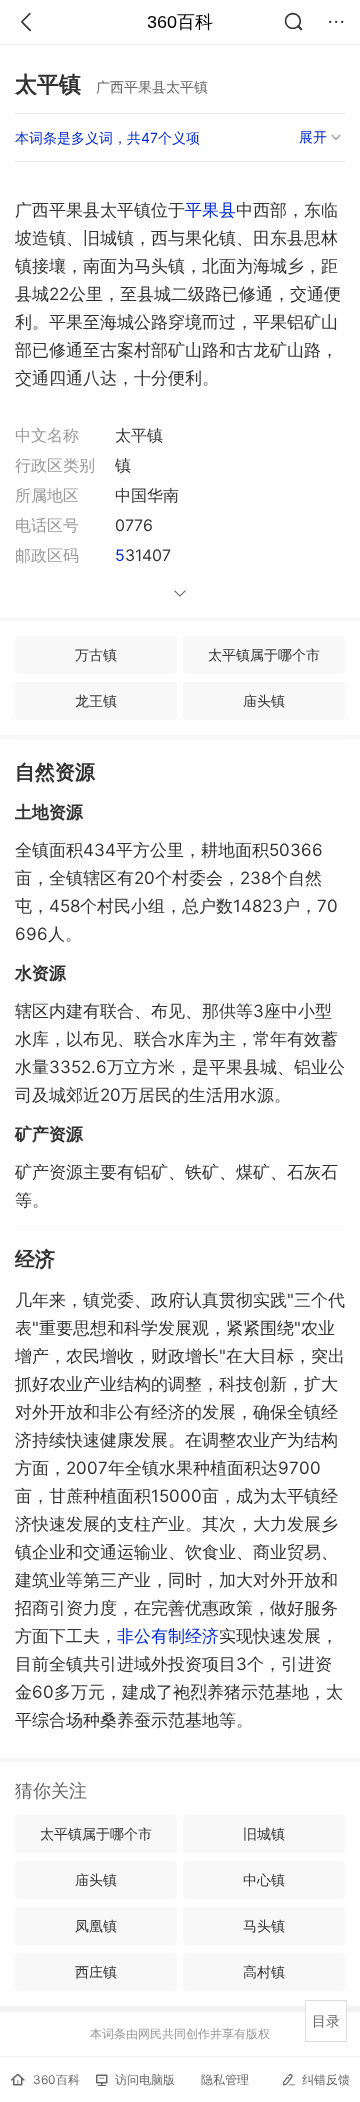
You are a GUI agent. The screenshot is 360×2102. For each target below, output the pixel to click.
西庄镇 (96, 1971)
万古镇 (96, 654)
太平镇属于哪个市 (264, 654)
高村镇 (264, 1971)
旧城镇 (264, 1833)
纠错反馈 (326, 2079)
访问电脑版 (145, 2079)
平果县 (210, 210)
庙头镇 (264, 700)
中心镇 (264, 1879)
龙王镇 (96, 700)
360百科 (180, 22)
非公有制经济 (168, 1636)
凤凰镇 (96, 1925)
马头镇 (264, 1925)
